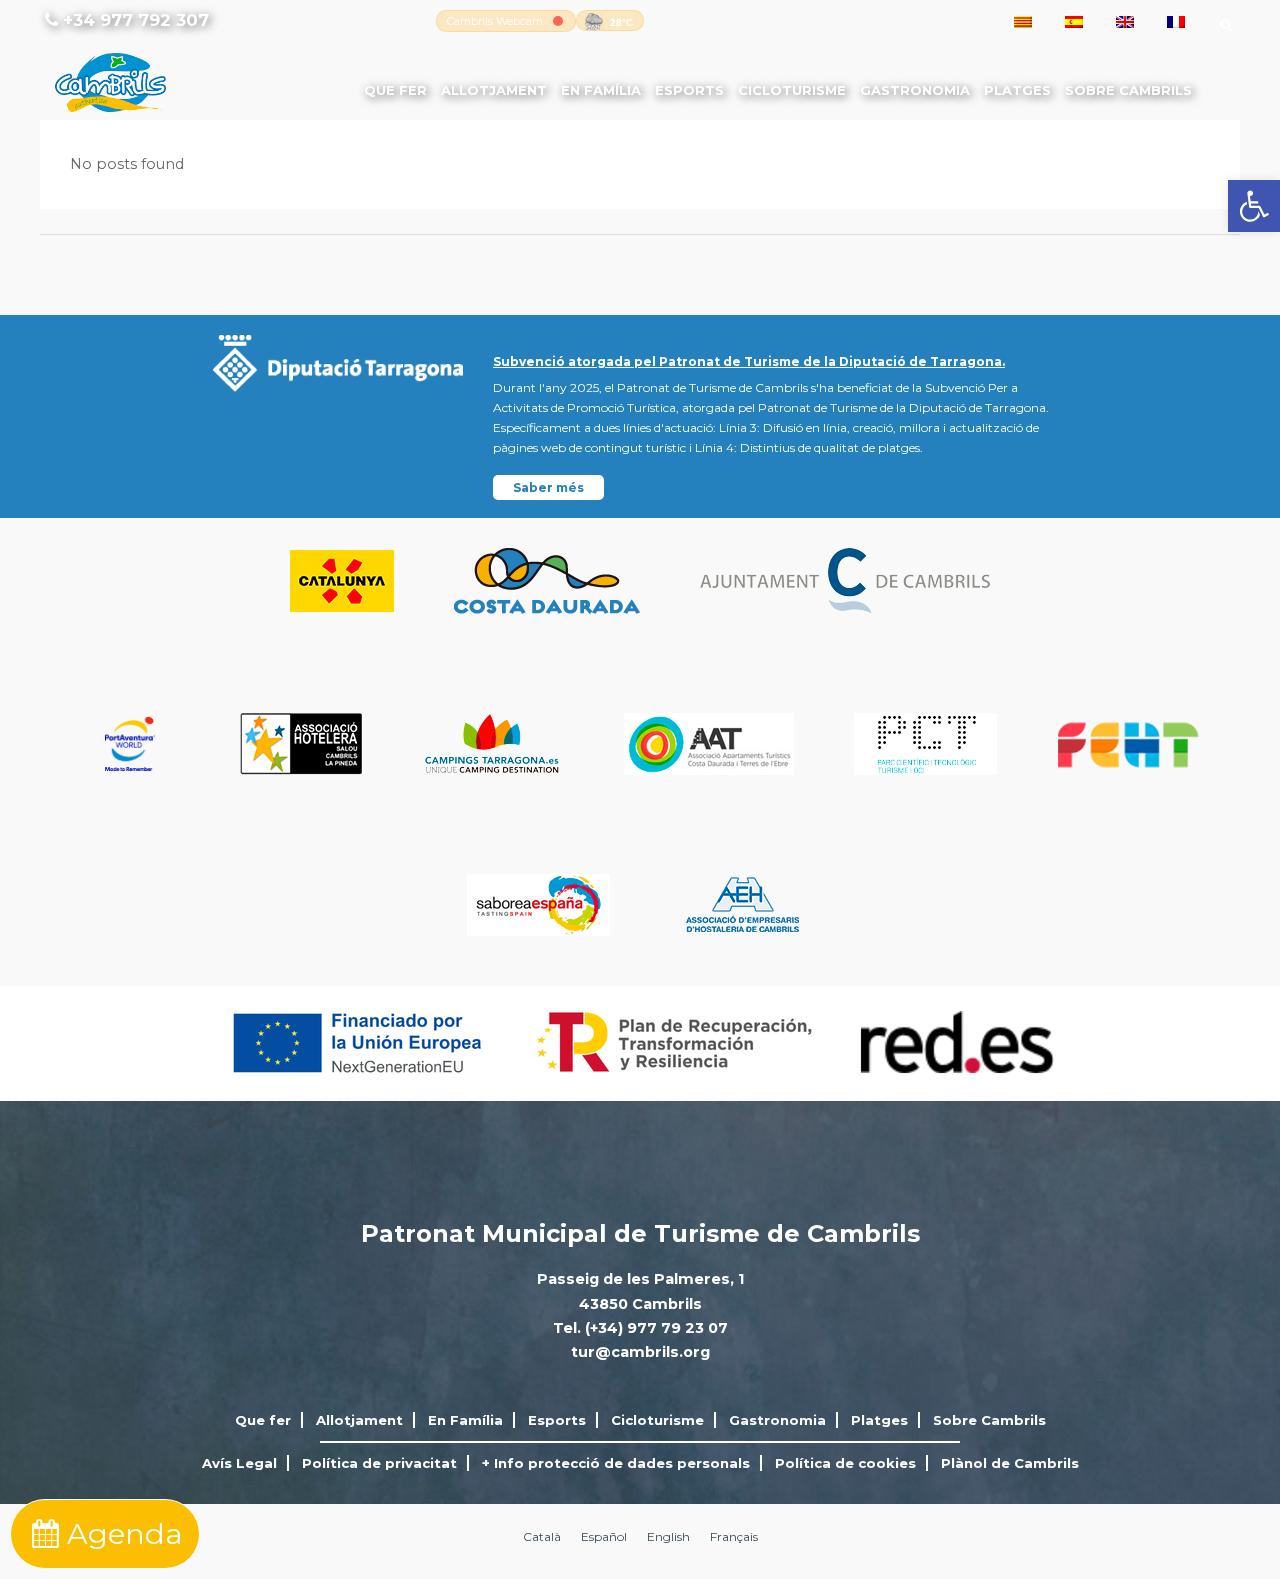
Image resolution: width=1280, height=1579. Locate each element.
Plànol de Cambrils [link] (1010, 1463)
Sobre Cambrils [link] (1128, 90)
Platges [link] (1017, 90)
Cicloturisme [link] (792, 90)
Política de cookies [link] (845, 1463)
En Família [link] (601, 90)
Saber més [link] (548, 487)
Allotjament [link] (494, 90)
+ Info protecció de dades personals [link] (616, 1463)
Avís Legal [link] (239, 1463)
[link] (1254, 206)
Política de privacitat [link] (379, 1463)
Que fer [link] (395, 90)
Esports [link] (689, 90)
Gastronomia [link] (915, 90)
